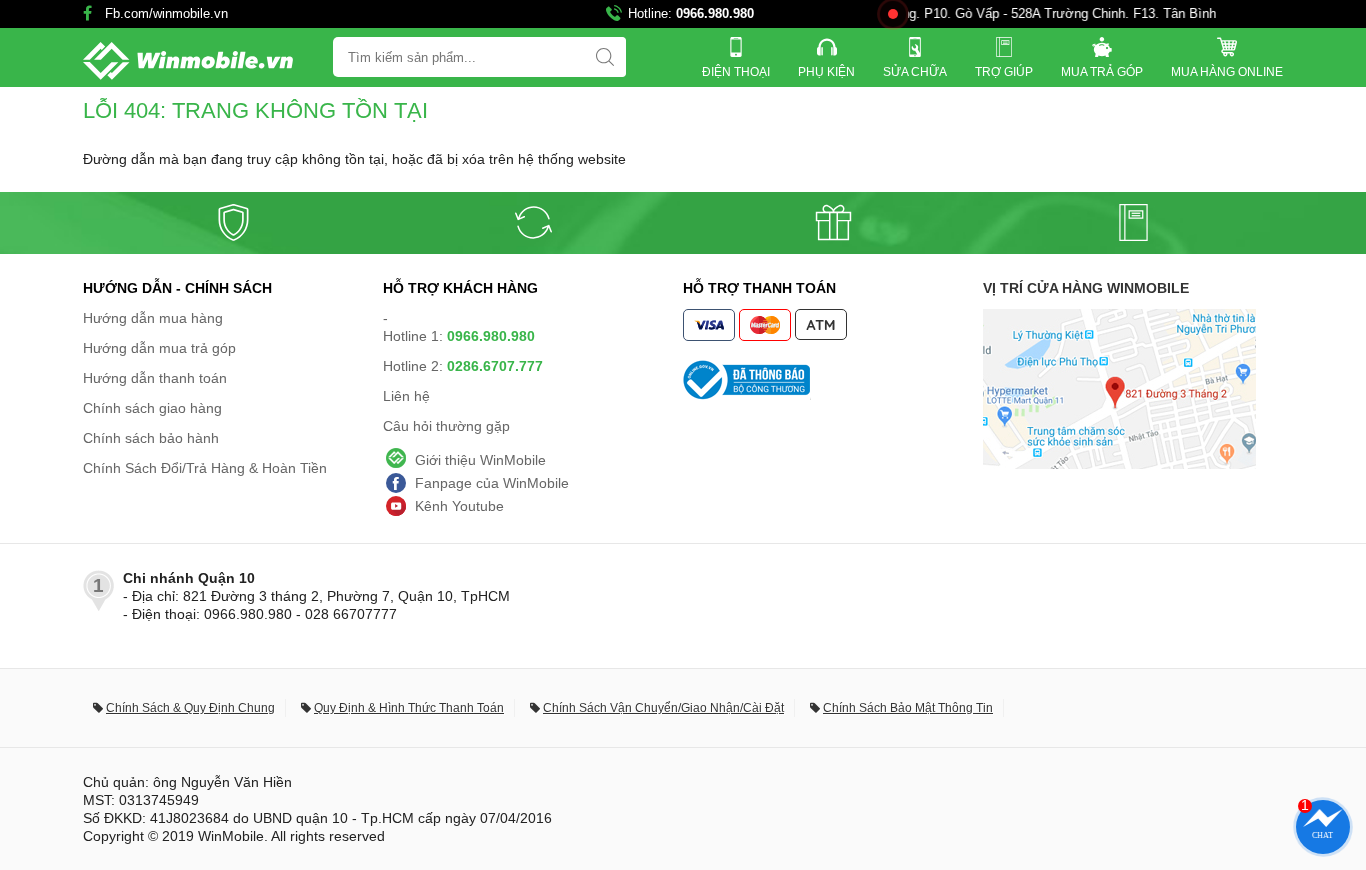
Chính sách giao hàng (152, 408)
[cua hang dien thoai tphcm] (1119, 464)
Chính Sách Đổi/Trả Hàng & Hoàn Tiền (205, 468)
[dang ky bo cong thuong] (833, 380)
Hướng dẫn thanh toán (155, 378)
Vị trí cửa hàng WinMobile (1086, 288)
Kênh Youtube (459, 506)
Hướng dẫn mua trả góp (159, 348)
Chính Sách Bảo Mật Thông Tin (908, 708)
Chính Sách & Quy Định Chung (190, 708)
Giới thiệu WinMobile (480, 460)
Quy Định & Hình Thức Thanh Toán (409, 708)
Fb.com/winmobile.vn (166, 13)
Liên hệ (406, 396)
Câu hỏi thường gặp (446, 426)
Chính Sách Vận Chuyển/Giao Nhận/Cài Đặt (663, 708)
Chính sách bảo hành (151, 438)
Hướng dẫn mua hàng (153, 318)
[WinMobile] (188, 61)
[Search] (605, 57)
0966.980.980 (715, 13)
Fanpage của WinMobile (492, 483)
